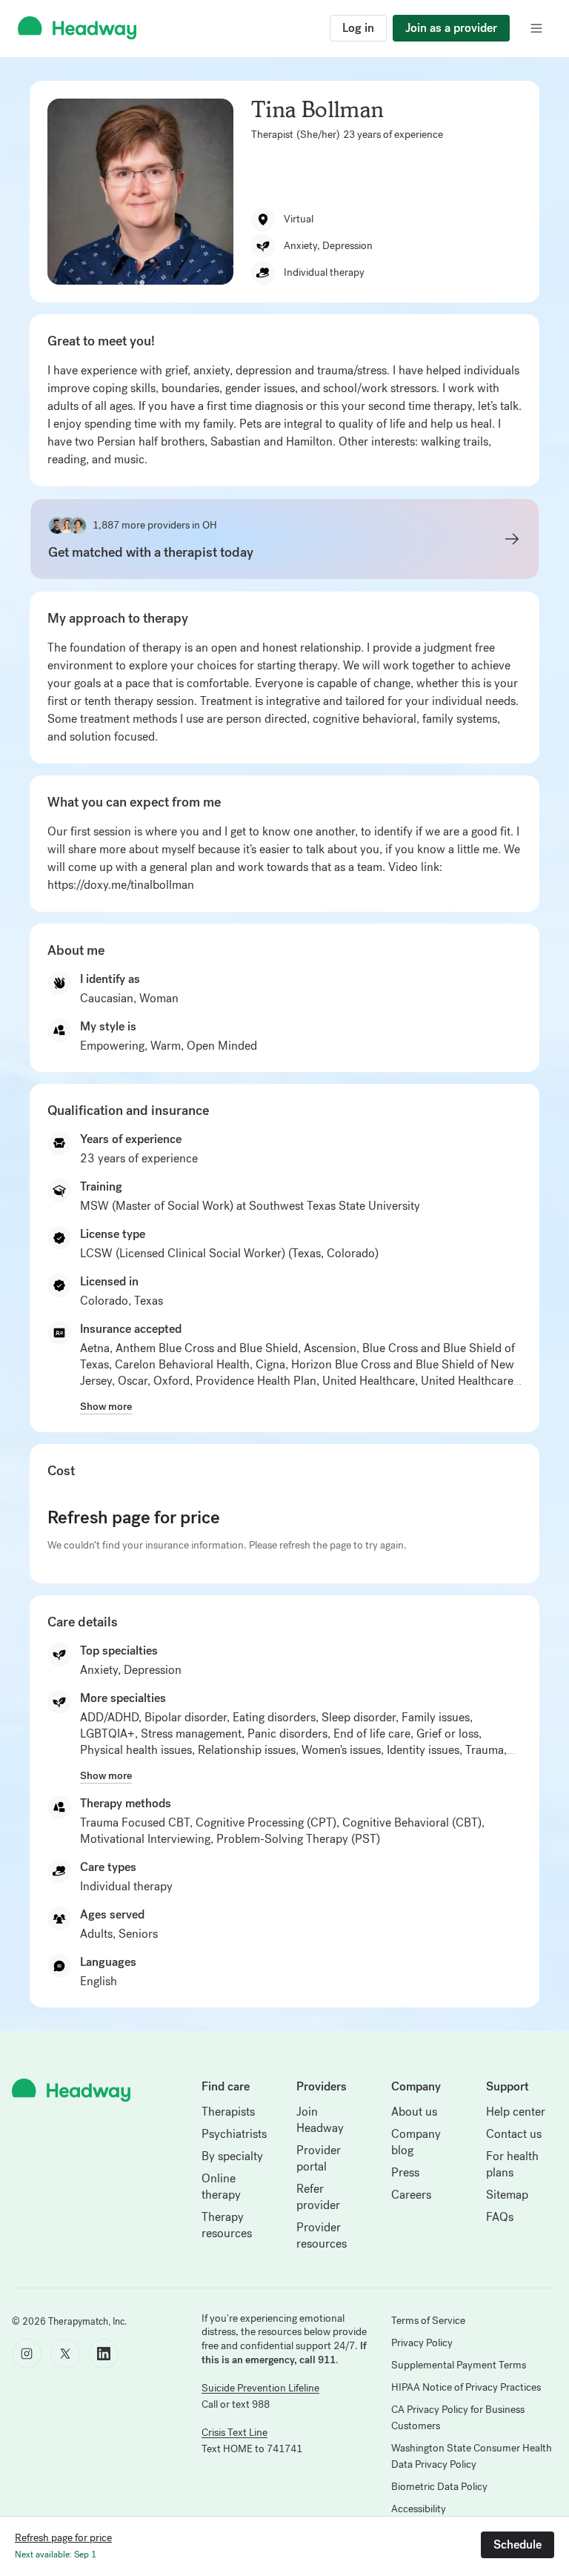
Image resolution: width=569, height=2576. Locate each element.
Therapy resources (227, 2225)
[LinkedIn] (104, 2354)
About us (414, 2112)
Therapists (228, 2112)
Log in (358, 28)
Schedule (518, 2544)
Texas (149, 1301)
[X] (65, 2354)
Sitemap (507, 2195)
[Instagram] (27, 2354)
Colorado (104, 1301)
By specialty (232, 2156)
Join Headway (320, 2120)
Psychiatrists (234, 2134)
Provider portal (319, 2158)
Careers (411, 2195)
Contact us (514, 2134)
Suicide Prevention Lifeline (260, 2388)
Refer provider (318, 2197)
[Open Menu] (536, 28)
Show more (106, 1406)
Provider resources (322, 2235)
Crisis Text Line (234, 2433)
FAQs (500, 2217)
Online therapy (221, 2186)
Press (405, 2172)
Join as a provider (451, 28)
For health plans (512, 2164)
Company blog (416, 2142)
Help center (516, 2112)
